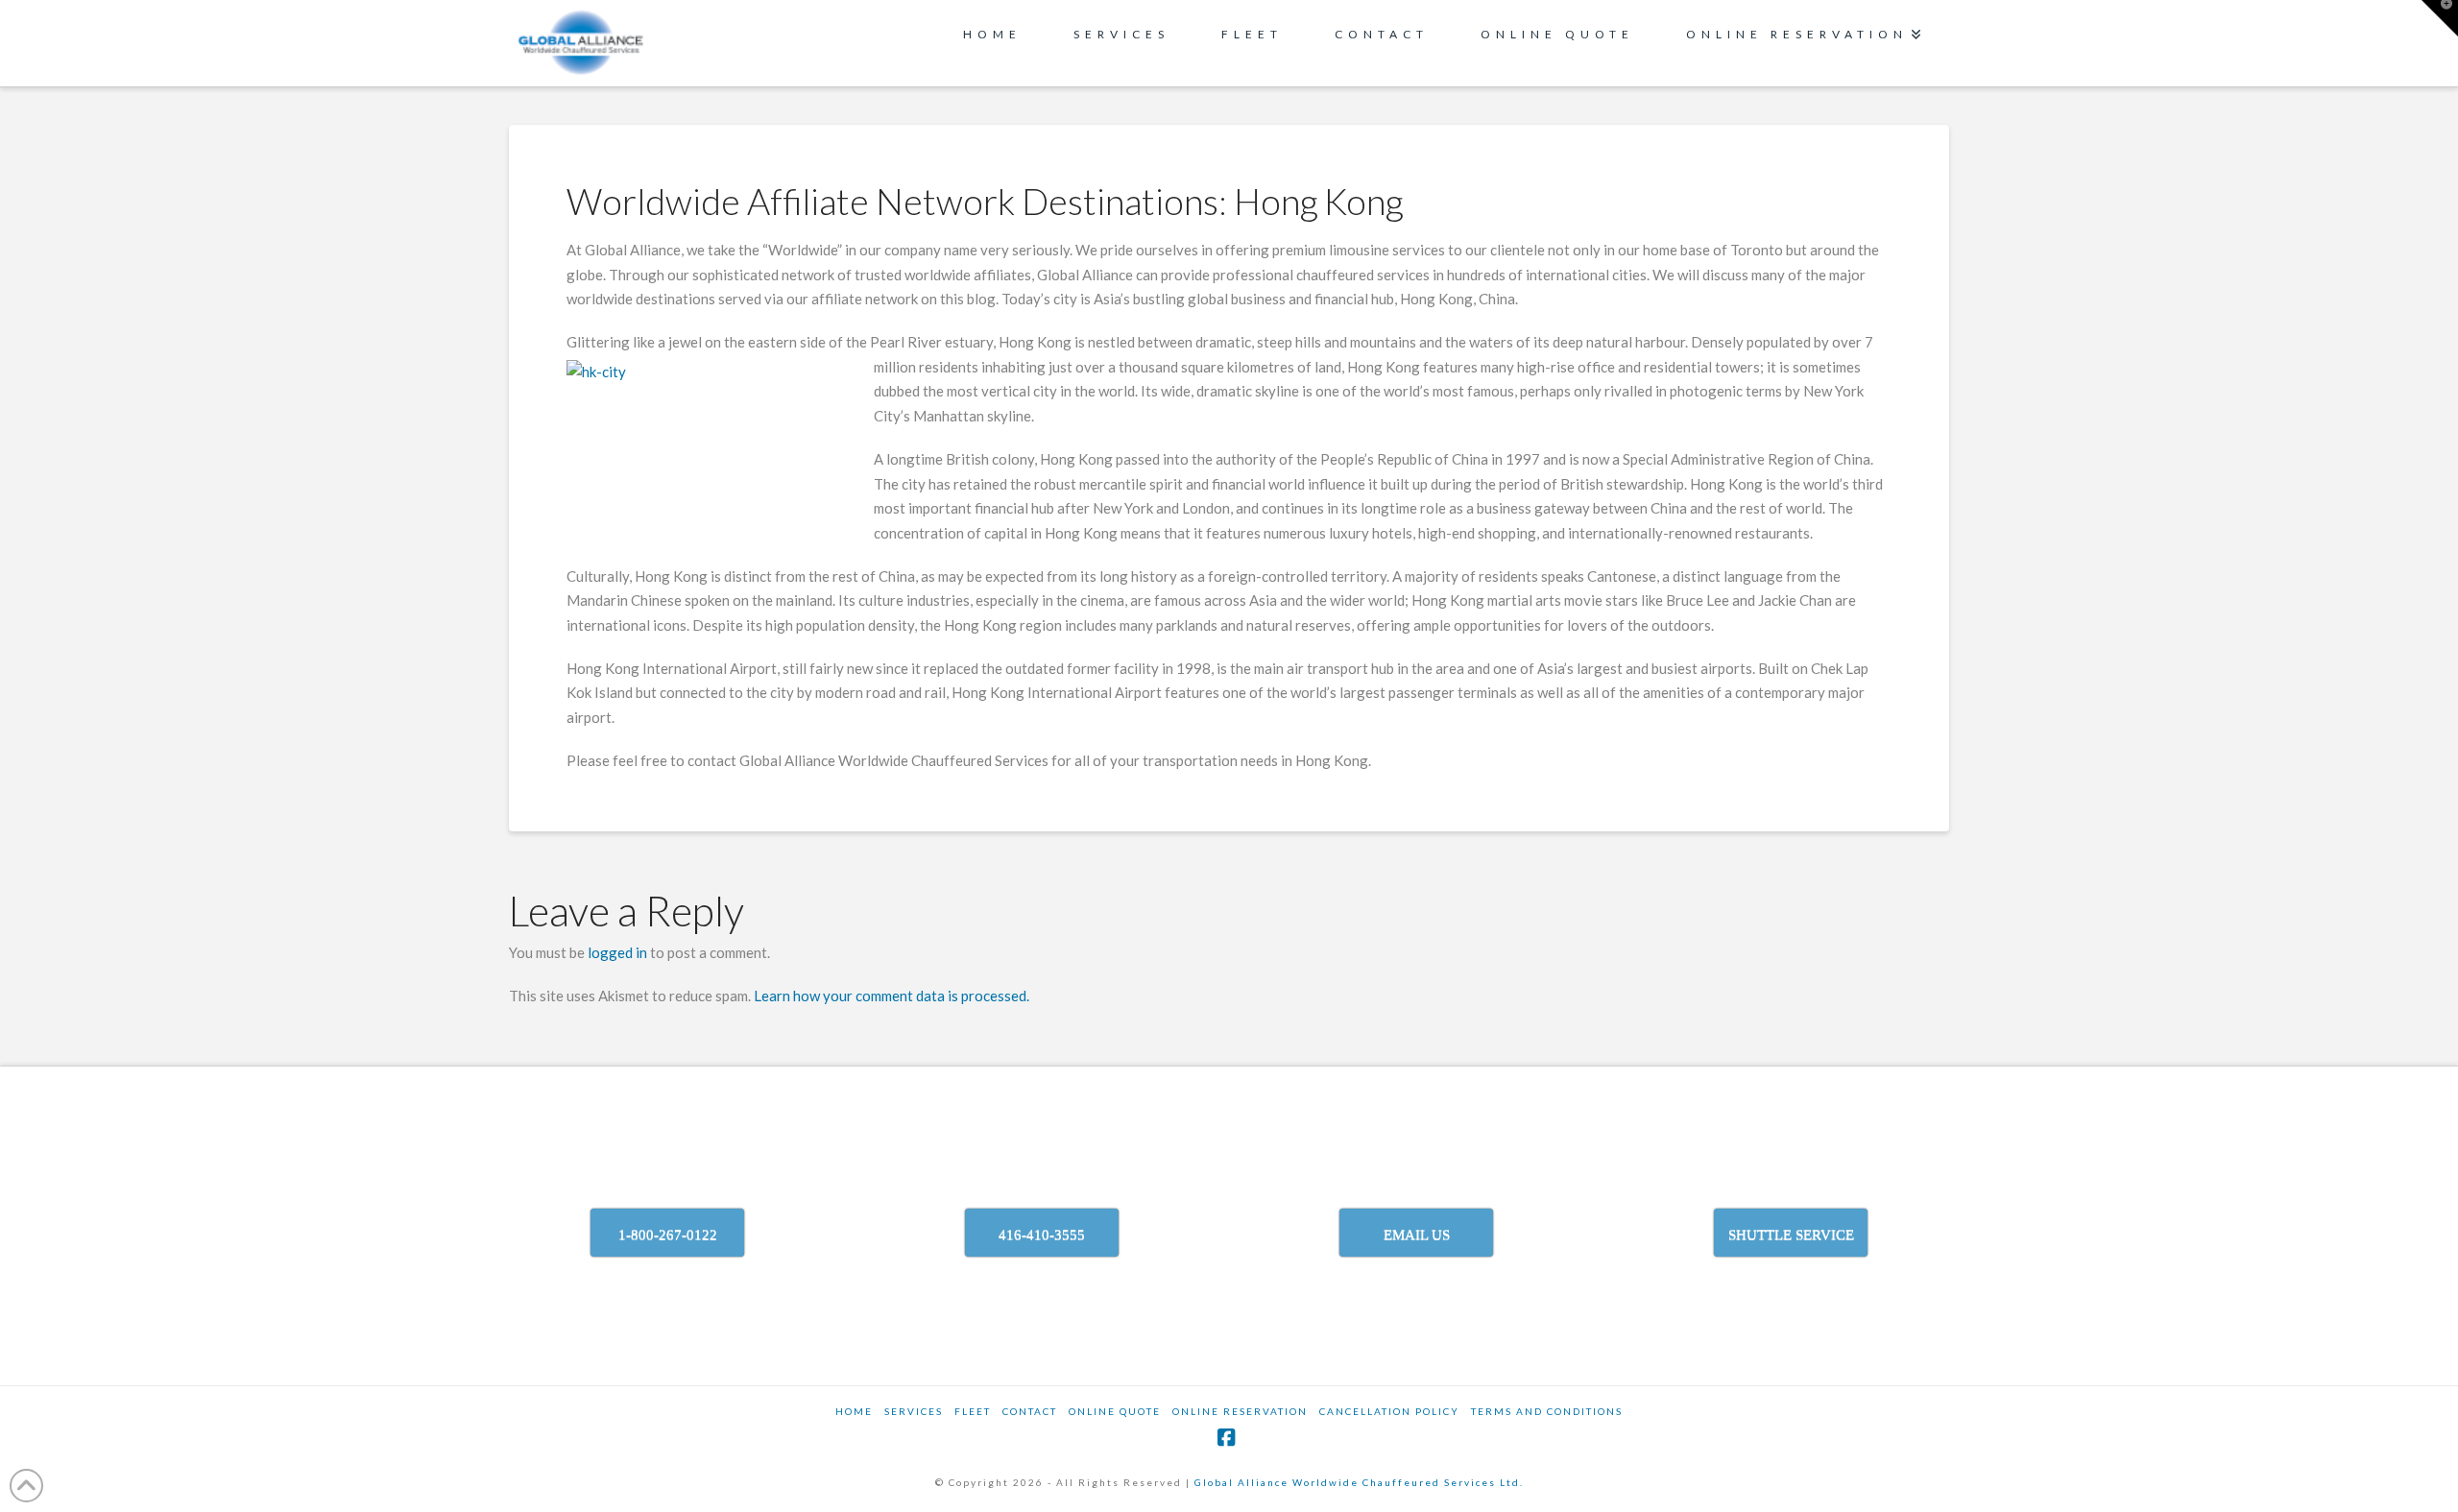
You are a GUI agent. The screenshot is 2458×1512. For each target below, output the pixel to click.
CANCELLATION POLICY (1389, 1411)
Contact (1030, 1411)
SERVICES (914, 1411)
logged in (617, 952)
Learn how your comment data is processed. (892, 996)
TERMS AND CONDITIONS (1547, 1411)
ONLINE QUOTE (1115, 1411)
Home (854, 1411)
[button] (2440, 18)
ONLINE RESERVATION (1240, 1411)
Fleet (973, 1411)
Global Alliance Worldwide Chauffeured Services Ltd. (1359, 1482)
